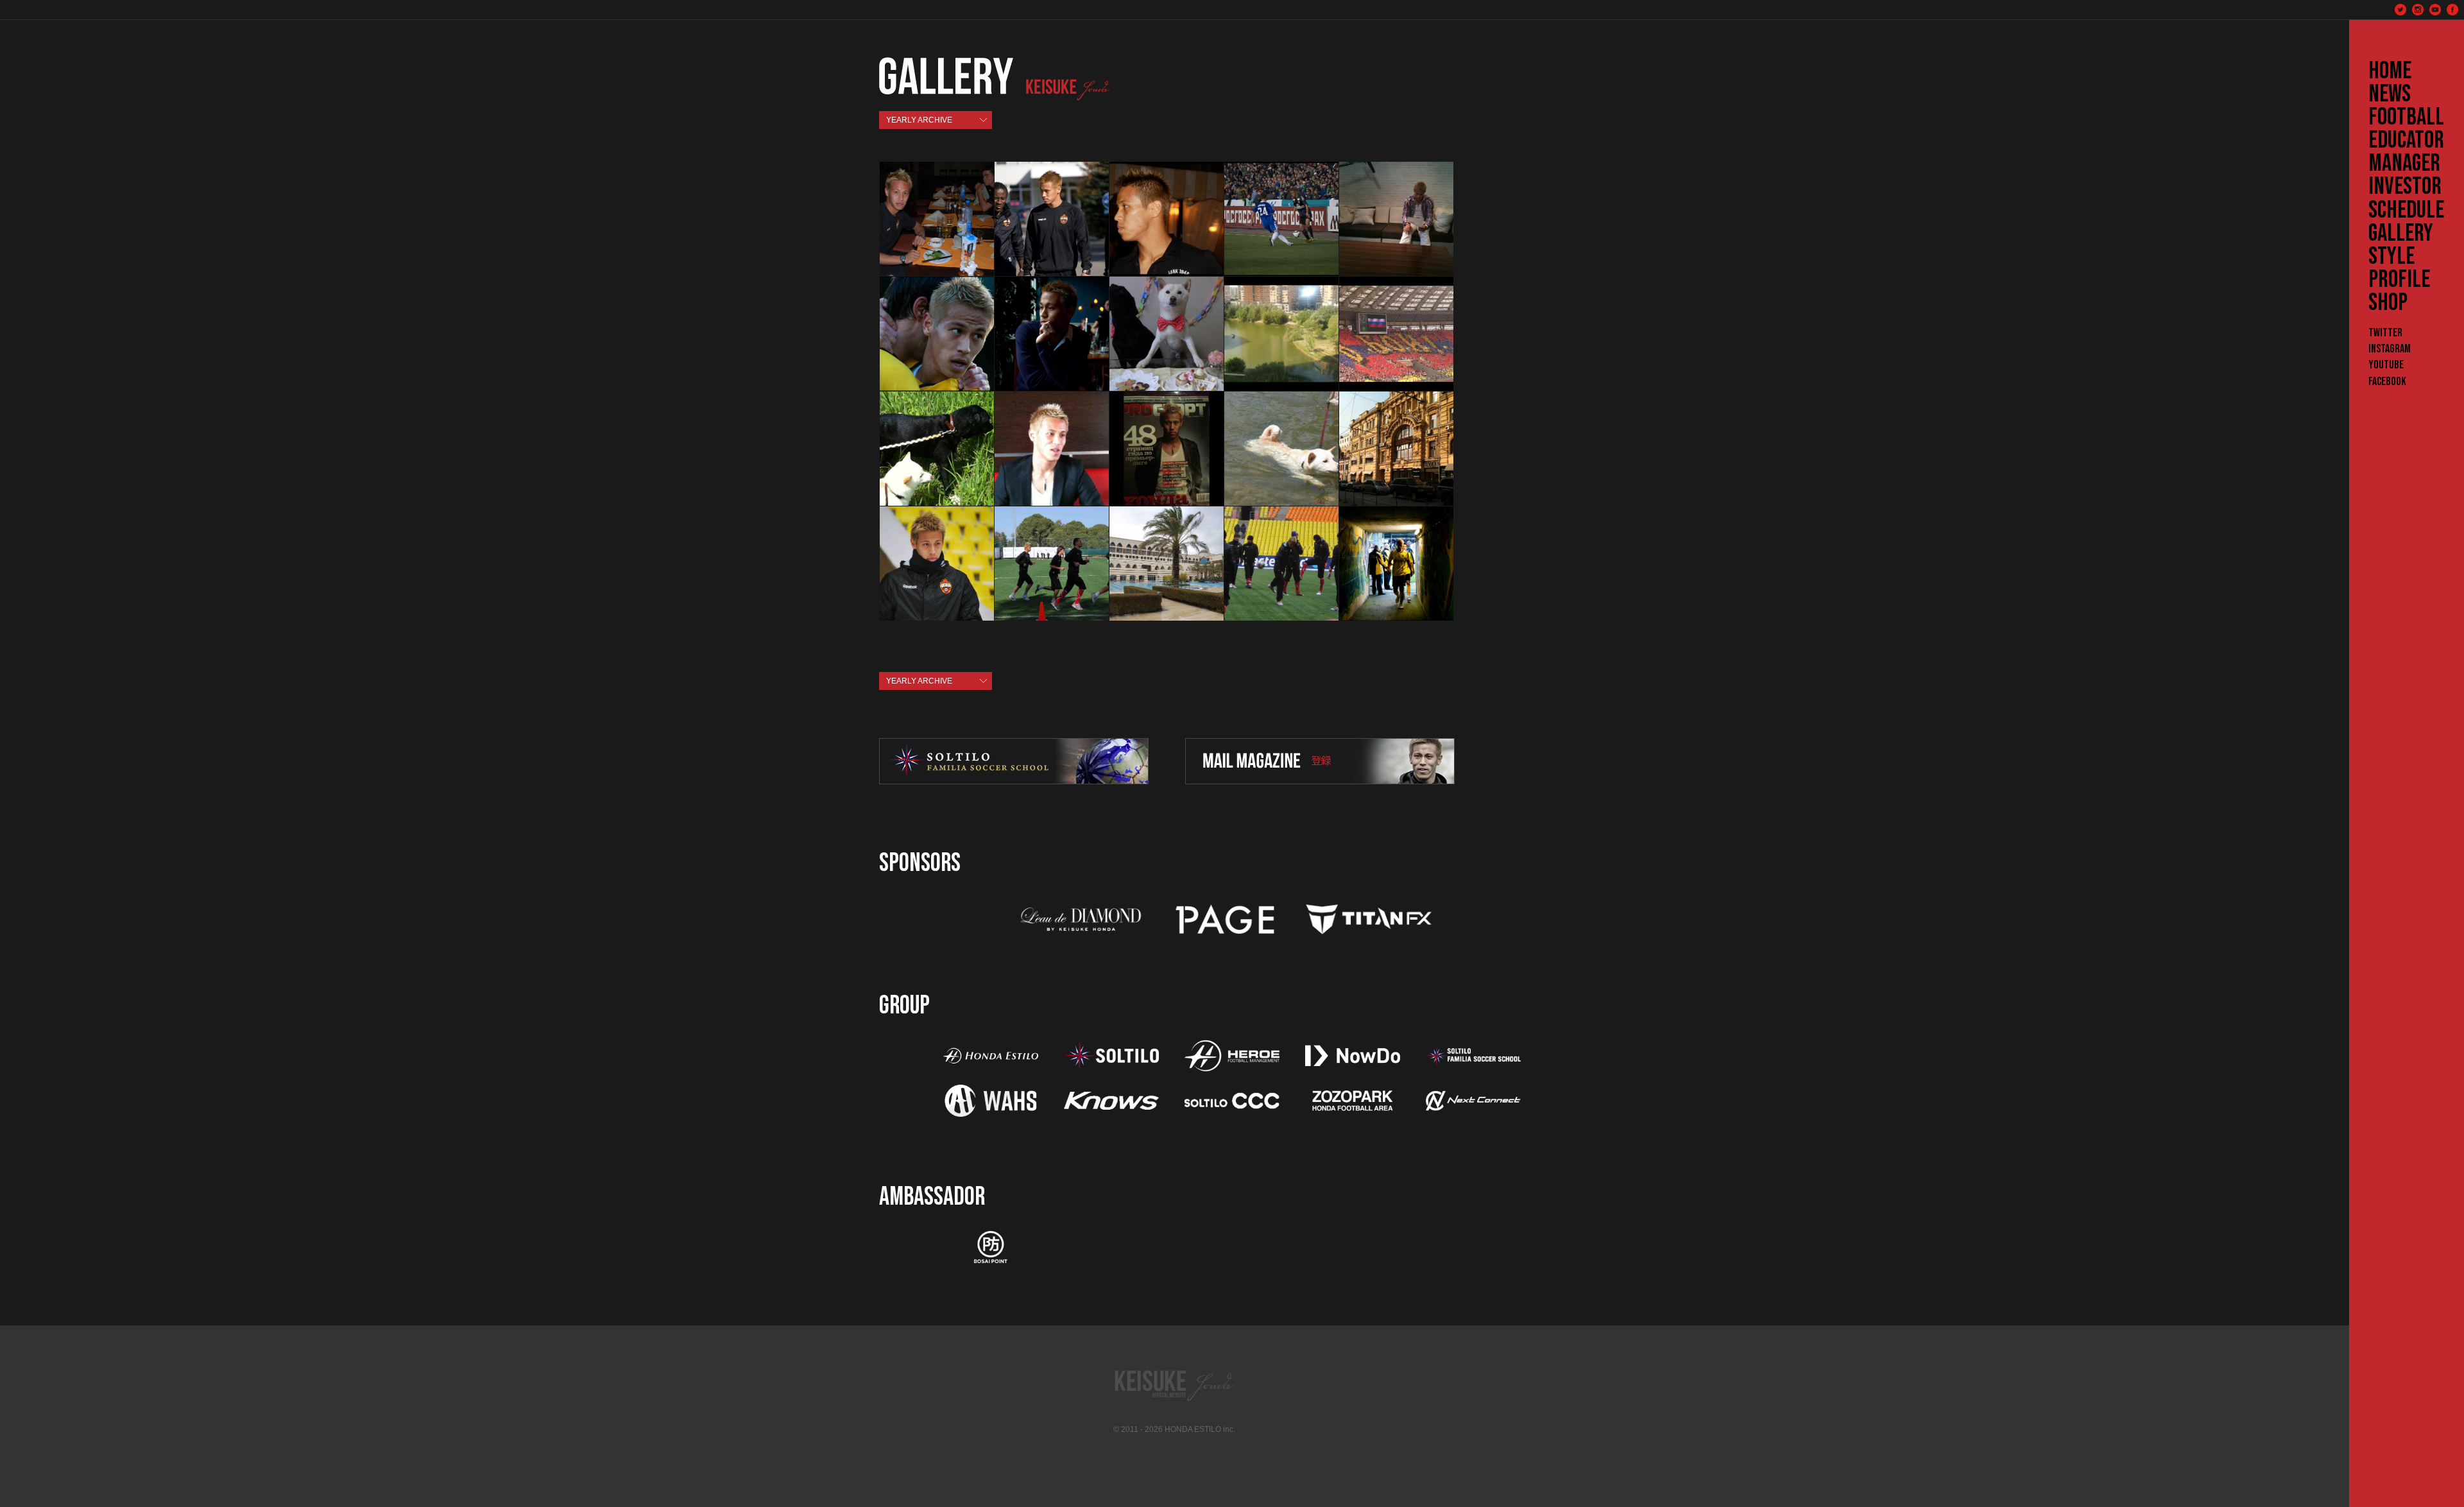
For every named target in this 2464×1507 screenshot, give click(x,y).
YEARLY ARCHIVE (919, 120)
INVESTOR (2405, 187)
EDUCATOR (2406, 141)
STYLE (2391, 257)
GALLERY (2401, 234)
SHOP (2388, 303)
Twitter (2385, 333)
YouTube (2386, 365)
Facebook (2387, 382)
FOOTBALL (2406, 117)
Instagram (2390, 349)
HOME (2390, 71)
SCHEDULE (2406, 211)
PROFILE (2399, 280)
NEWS (2390, 94)
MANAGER (2404, 164)
